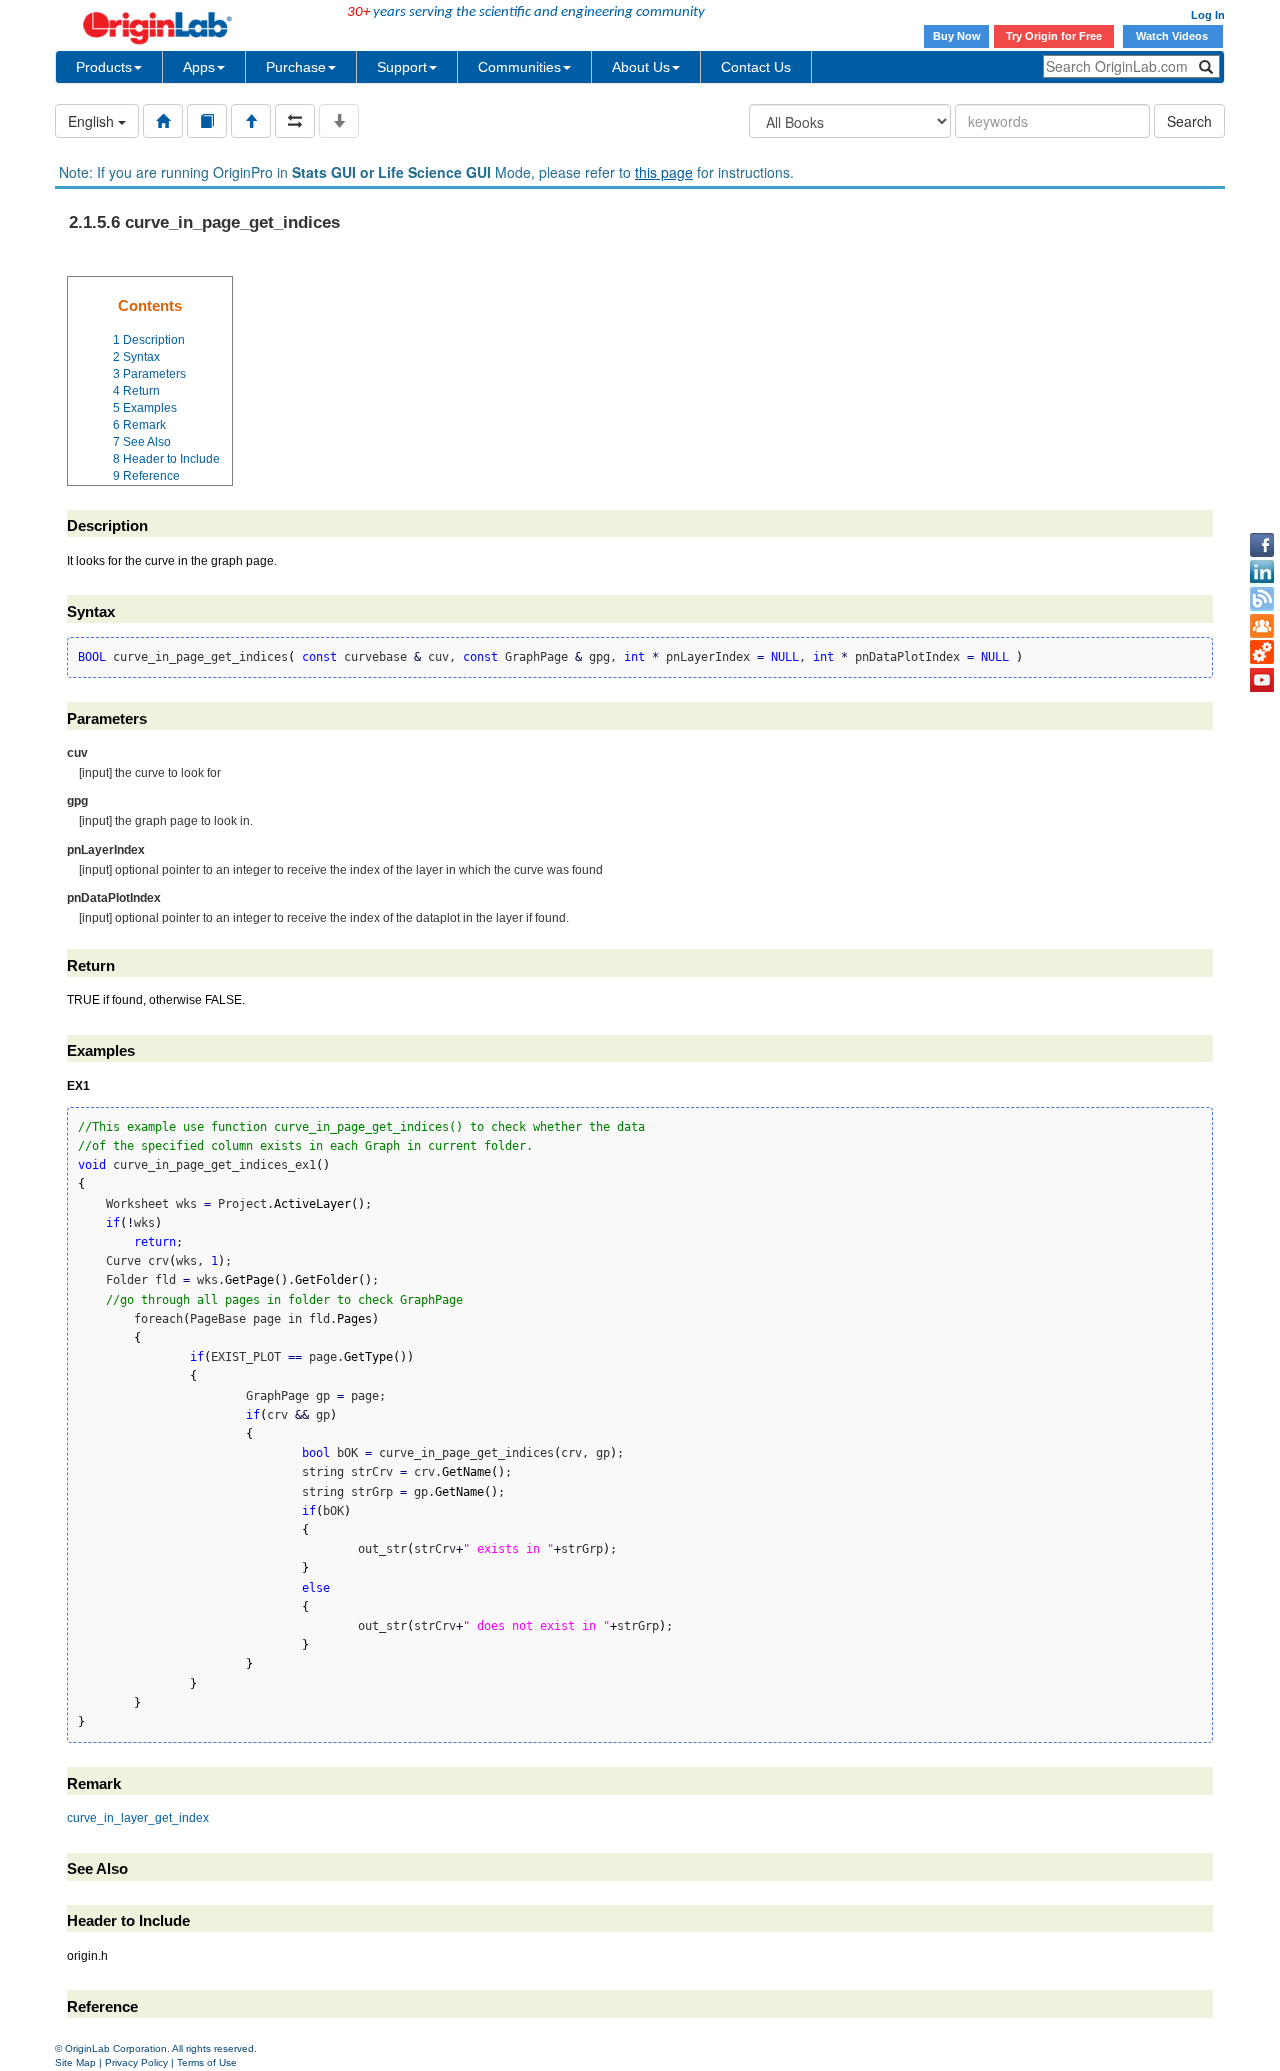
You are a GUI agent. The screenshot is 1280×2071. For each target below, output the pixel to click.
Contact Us (756, 67)
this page (664, 172)
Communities (519, 67)
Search (1189, 121)
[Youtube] (1262, 680)
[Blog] (1262, 599)
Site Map (75, 2062)
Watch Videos (1173, 36)
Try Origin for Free (1054, 36)
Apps (199, 67)
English (93, 121)
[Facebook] (1262, 545)
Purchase (296, 67)
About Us (641, 67)
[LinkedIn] (1262, 572)
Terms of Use (207, 2062)
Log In (1208, 15)
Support (402, 67)
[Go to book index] (207, 121)
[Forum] (1262, 626)
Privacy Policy (136, 2062)
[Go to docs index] (163, 121)
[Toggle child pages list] (339, 121)
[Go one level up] (251, 121)
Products (104, 67)
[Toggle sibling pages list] (295, 121)
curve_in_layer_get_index (138, 1818)
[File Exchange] (1262, 653)
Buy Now (957, 36)
